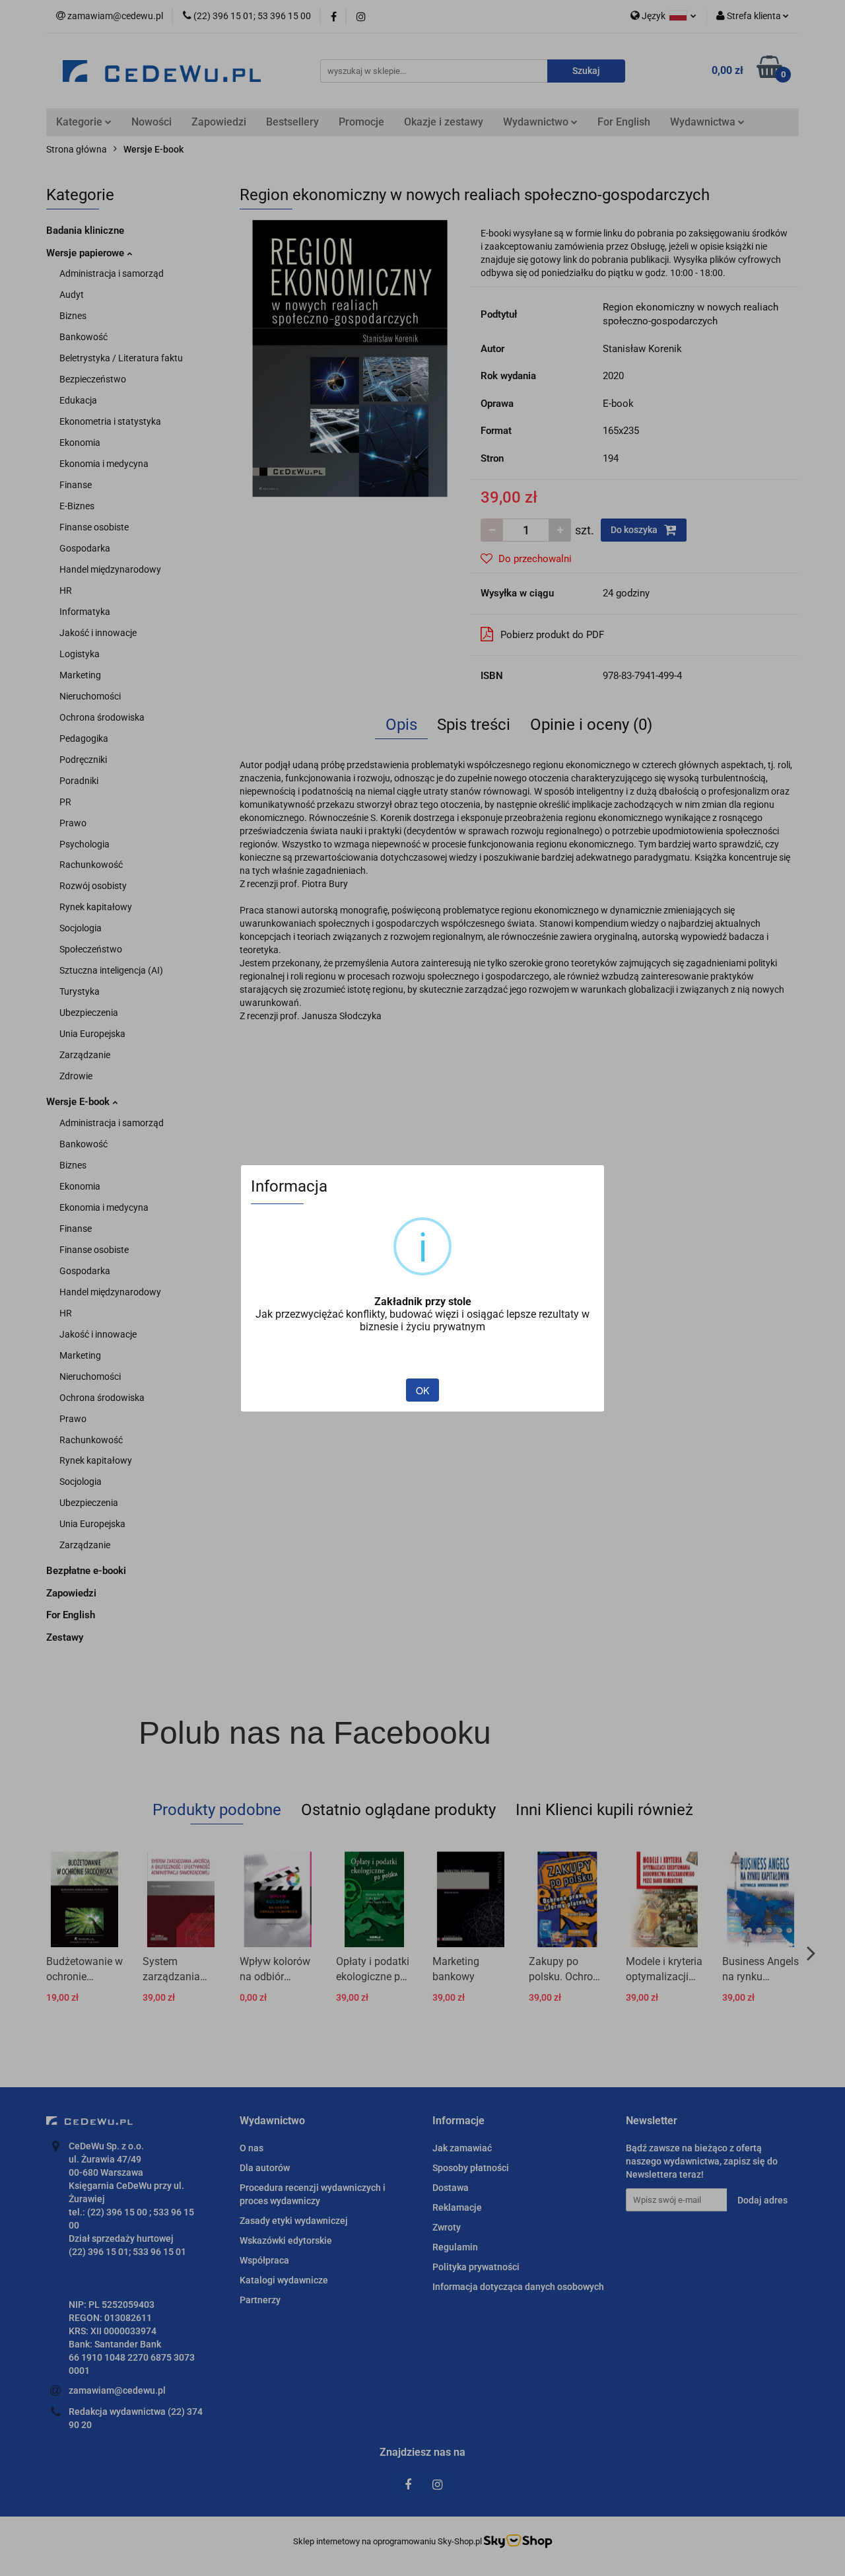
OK (422, 1390)
